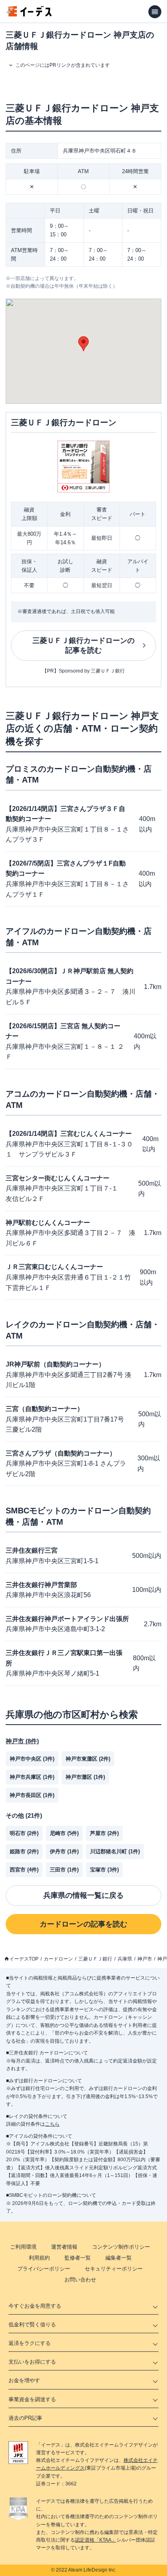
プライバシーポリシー (44, 2269)
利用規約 (39, 2258)
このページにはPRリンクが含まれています (63, 65)
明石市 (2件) (24, 1833)
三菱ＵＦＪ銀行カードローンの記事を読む (83, 646)
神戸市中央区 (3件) (32, 1759)
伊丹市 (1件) (64, 1851)
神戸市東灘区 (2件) (88, 1759)
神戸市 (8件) (22, 1741)
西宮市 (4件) (24, 1870)
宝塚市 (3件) (104, 1870)
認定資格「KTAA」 (96, 2540)
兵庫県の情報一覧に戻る (83, 1895)
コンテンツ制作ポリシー (121, 2247)
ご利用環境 (23, 2247)
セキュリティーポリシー (114, 2269)
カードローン (58, 1959)
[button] (83, 344)
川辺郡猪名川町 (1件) (115, 1851)
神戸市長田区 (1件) (32, 1795)
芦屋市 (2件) (104, 1833)
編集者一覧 (119, 2258)
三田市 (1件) (64, 1870)
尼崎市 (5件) (64, 1833)
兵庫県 (125, 1959)
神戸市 (145, 1959)
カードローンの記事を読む (83, 1924)
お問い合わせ (80, 2280)
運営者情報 (64, 2247)
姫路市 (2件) (24, 1851)
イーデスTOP (24, 1959)
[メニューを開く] (155, 12)
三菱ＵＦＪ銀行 (95, 1959)
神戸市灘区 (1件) (85, 1777)
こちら (52, 2124)
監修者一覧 (78, 2258)
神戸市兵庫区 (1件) (32, 1777)
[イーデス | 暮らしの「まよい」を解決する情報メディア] (29, 14)
